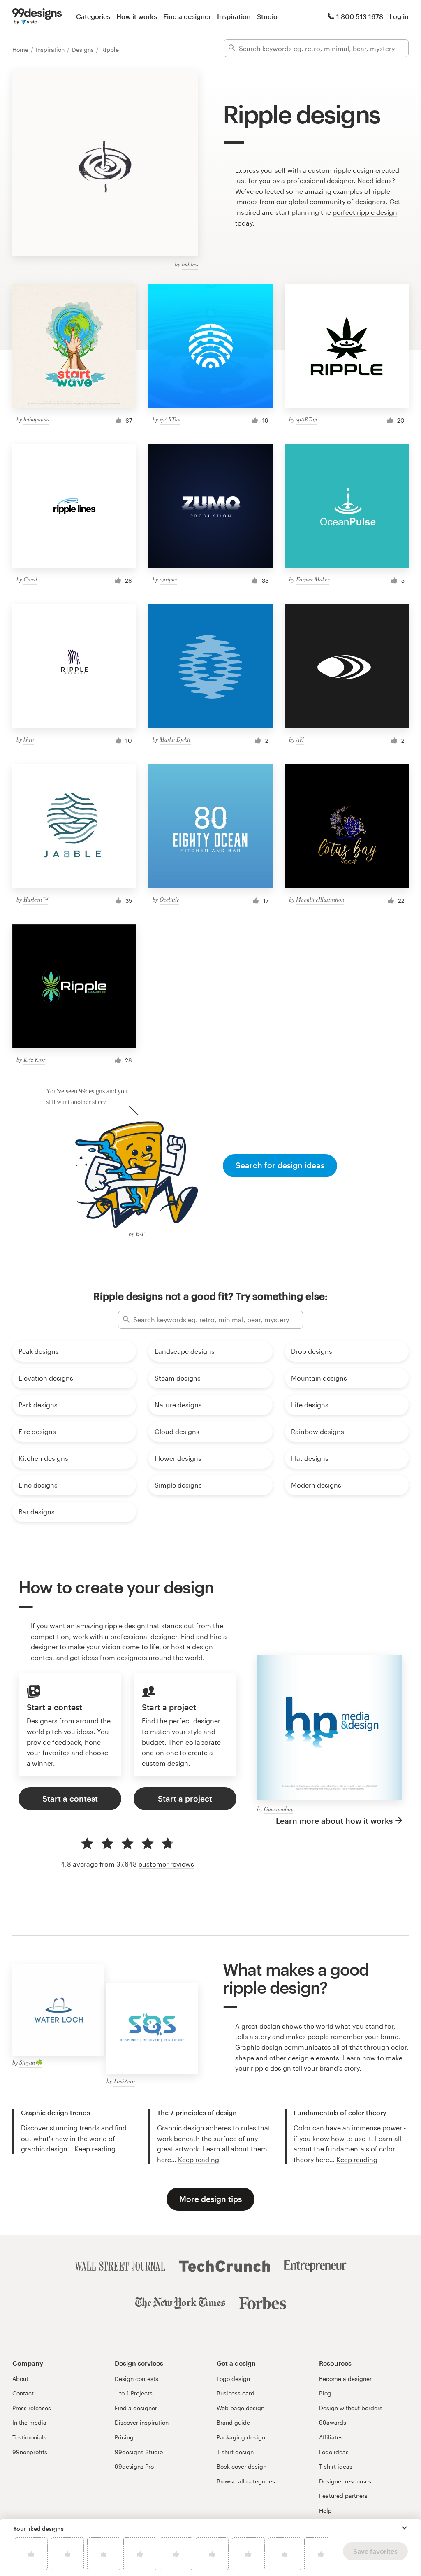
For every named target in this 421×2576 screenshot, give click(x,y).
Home (21, 50)
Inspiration (234, 16)
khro (29, 739)
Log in (399, 16)
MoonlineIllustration (320, 899)
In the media (29, 2422)
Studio (267, 16)
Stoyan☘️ (31, 2062)
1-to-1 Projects (134, 2393)
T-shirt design (235, 2452)
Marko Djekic (175, 739)
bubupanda (36, 419)
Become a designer (345, 2379)
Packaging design (241, 2437)
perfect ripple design (365, 212)
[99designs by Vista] (37, 16)
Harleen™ (36, 899)
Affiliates (331, 2437)
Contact (23, 2393)
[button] (405, 2528)
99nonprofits (30, 2452)
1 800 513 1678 (360, 16)
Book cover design (242, 2466)
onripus (168, 579)
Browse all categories (246, 2481)
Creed (30, 579)
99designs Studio (139, 2452)
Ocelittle (169, 899)
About (20, 2379)
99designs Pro (134, 2466)
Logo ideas (334, 2452)
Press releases (32, 2408)
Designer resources (345, 2481)
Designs (84, 50)
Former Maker (313, 579)
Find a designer (187, 16)
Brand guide (233, 2422)
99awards (333, 2422)
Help (325, 2510)
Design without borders (351, 2408)
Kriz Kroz (34, 1059)
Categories (93, 16)
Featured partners (343, 2496)
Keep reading (95, 2149)
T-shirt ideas (336, 2466)
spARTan (170, 419)
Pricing (124, 2437)
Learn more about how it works (334, 1821)
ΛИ (300, 739)
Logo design (233, 2379)
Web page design (241, 2408)
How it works (137, 16)
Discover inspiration (142, 2422)
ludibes (190, 264)
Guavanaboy (279, 1809)
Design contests (136, 2379)
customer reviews (166, 1864)
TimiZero (124, 2081)
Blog (325, 2393)
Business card (236, 2393)
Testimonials (29, 2437)
